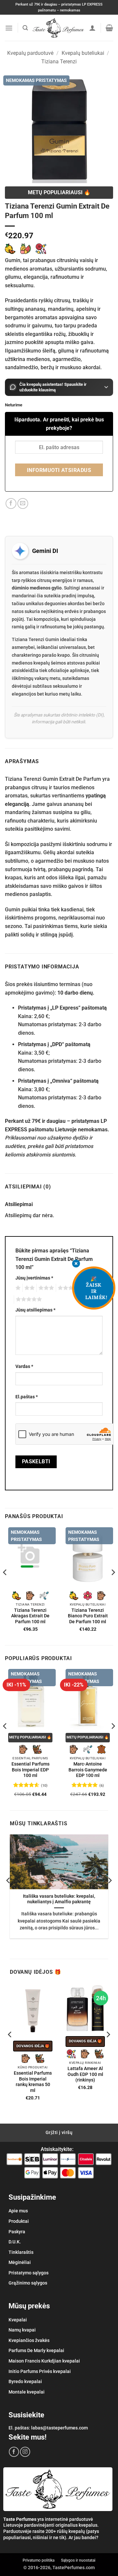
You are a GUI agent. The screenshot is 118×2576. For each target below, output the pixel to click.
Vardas (24, 1367)
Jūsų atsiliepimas (35, 1310)
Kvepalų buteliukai (83, 53)
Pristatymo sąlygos (29, 2273)
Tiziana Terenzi (59, 62)
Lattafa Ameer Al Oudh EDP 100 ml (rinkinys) (85, 2074)
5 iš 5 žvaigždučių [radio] (28, 1299)
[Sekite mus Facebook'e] (14, 2452)
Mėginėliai (20, 2262)
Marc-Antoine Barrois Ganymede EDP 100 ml (88, 1770)
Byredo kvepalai (25, 2381)
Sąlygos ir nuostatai (78, 2560)
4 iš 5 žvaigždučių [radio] (67, 1288)
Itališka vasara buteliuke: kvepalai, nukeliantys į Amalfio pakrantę (59, 1899)
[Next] (113, 1586)
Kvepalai (18, 2320)
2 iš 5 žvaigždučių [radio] (29, 1288)
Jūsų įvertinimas (34, 1278)
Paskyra (17, 2232)
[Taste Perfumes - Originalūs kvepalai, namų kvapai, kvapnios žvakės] (59, 28)
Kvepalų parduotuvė (30, 53)
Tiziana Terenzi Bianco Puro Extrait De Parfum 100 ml (88, 1616)
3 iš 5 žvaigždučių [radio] (45, 1288)
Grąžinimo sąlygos (28, 2283)
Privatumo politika (39, 2560)
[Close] (76, 1264)
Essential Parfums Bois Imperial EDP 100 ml (30, 1770)
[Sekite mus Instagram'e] (25, 2452)
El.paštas (27, 1397)
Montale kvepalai (27, 2392)
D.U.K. (15, 2242)
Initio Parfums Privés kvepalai (40, 2371)
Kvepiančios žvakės (29, 2340)
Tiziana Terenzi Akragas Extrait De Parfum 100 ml (30, 1616)
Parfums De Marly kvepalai (36, 2350)
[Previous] (5, 1586)
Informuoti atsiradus (59, 470)
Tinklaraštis (21, 2252)
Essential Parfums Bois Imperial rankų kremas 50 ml (33, 2082)
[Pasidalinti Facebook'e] (11, 503)
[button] (9, 28)
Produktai (19, 2221)
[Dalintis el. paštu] (23, 503)
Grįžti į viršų (59, 2132)
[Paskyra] (92, 28)
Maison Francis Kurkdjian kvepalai (44, 2361)
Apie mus (18, 2211)
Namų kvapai (22, 2330)
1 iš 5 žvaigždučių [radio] (17, 1288)
